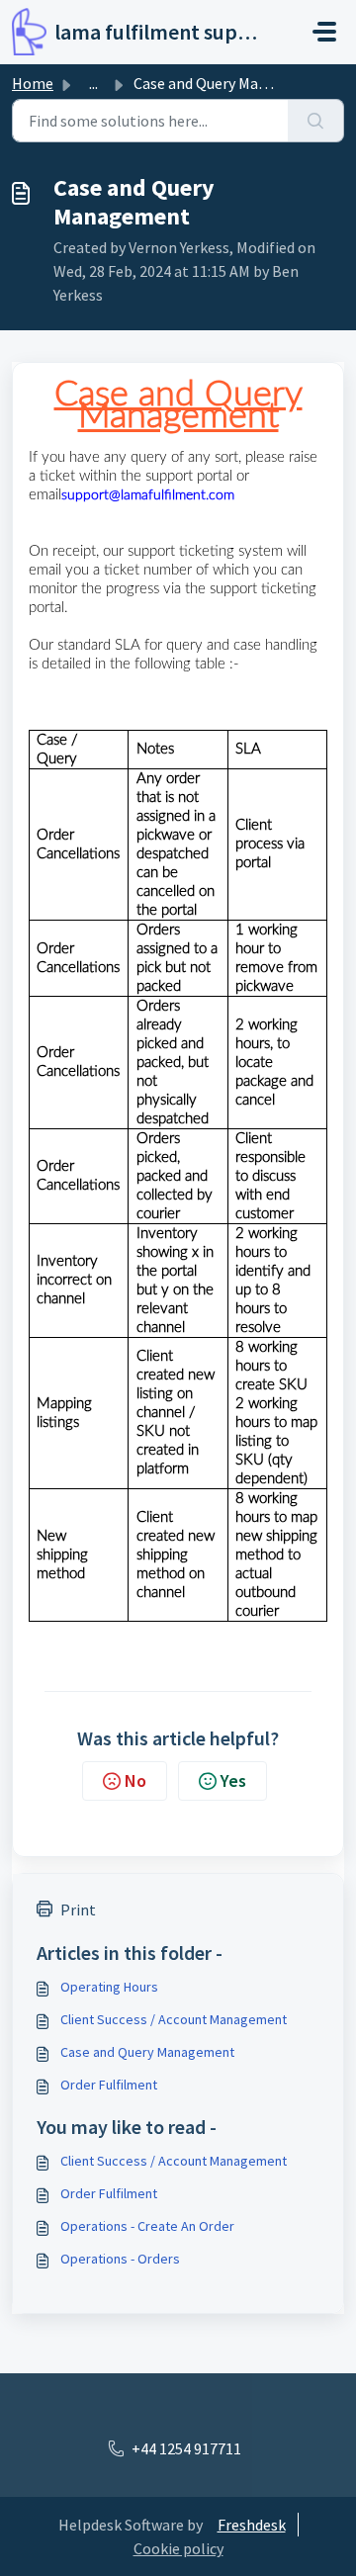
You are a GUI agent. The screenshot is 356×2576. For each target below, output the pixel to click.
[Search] (316, 121)
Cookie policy (178, 2548)
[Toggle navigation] (324, 32)
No (135, 1780)
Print (78, 1910)
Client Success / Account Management (174, 2019)
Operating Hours (109, 1987)
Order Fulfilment (109, 2085)
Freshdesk (252, 2525)
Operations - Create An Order (147, 2226)
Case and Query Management (147, 2052)
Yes (233, 1780)
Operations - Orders (120, 2259)
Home (33, 83)
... (93, 83)
